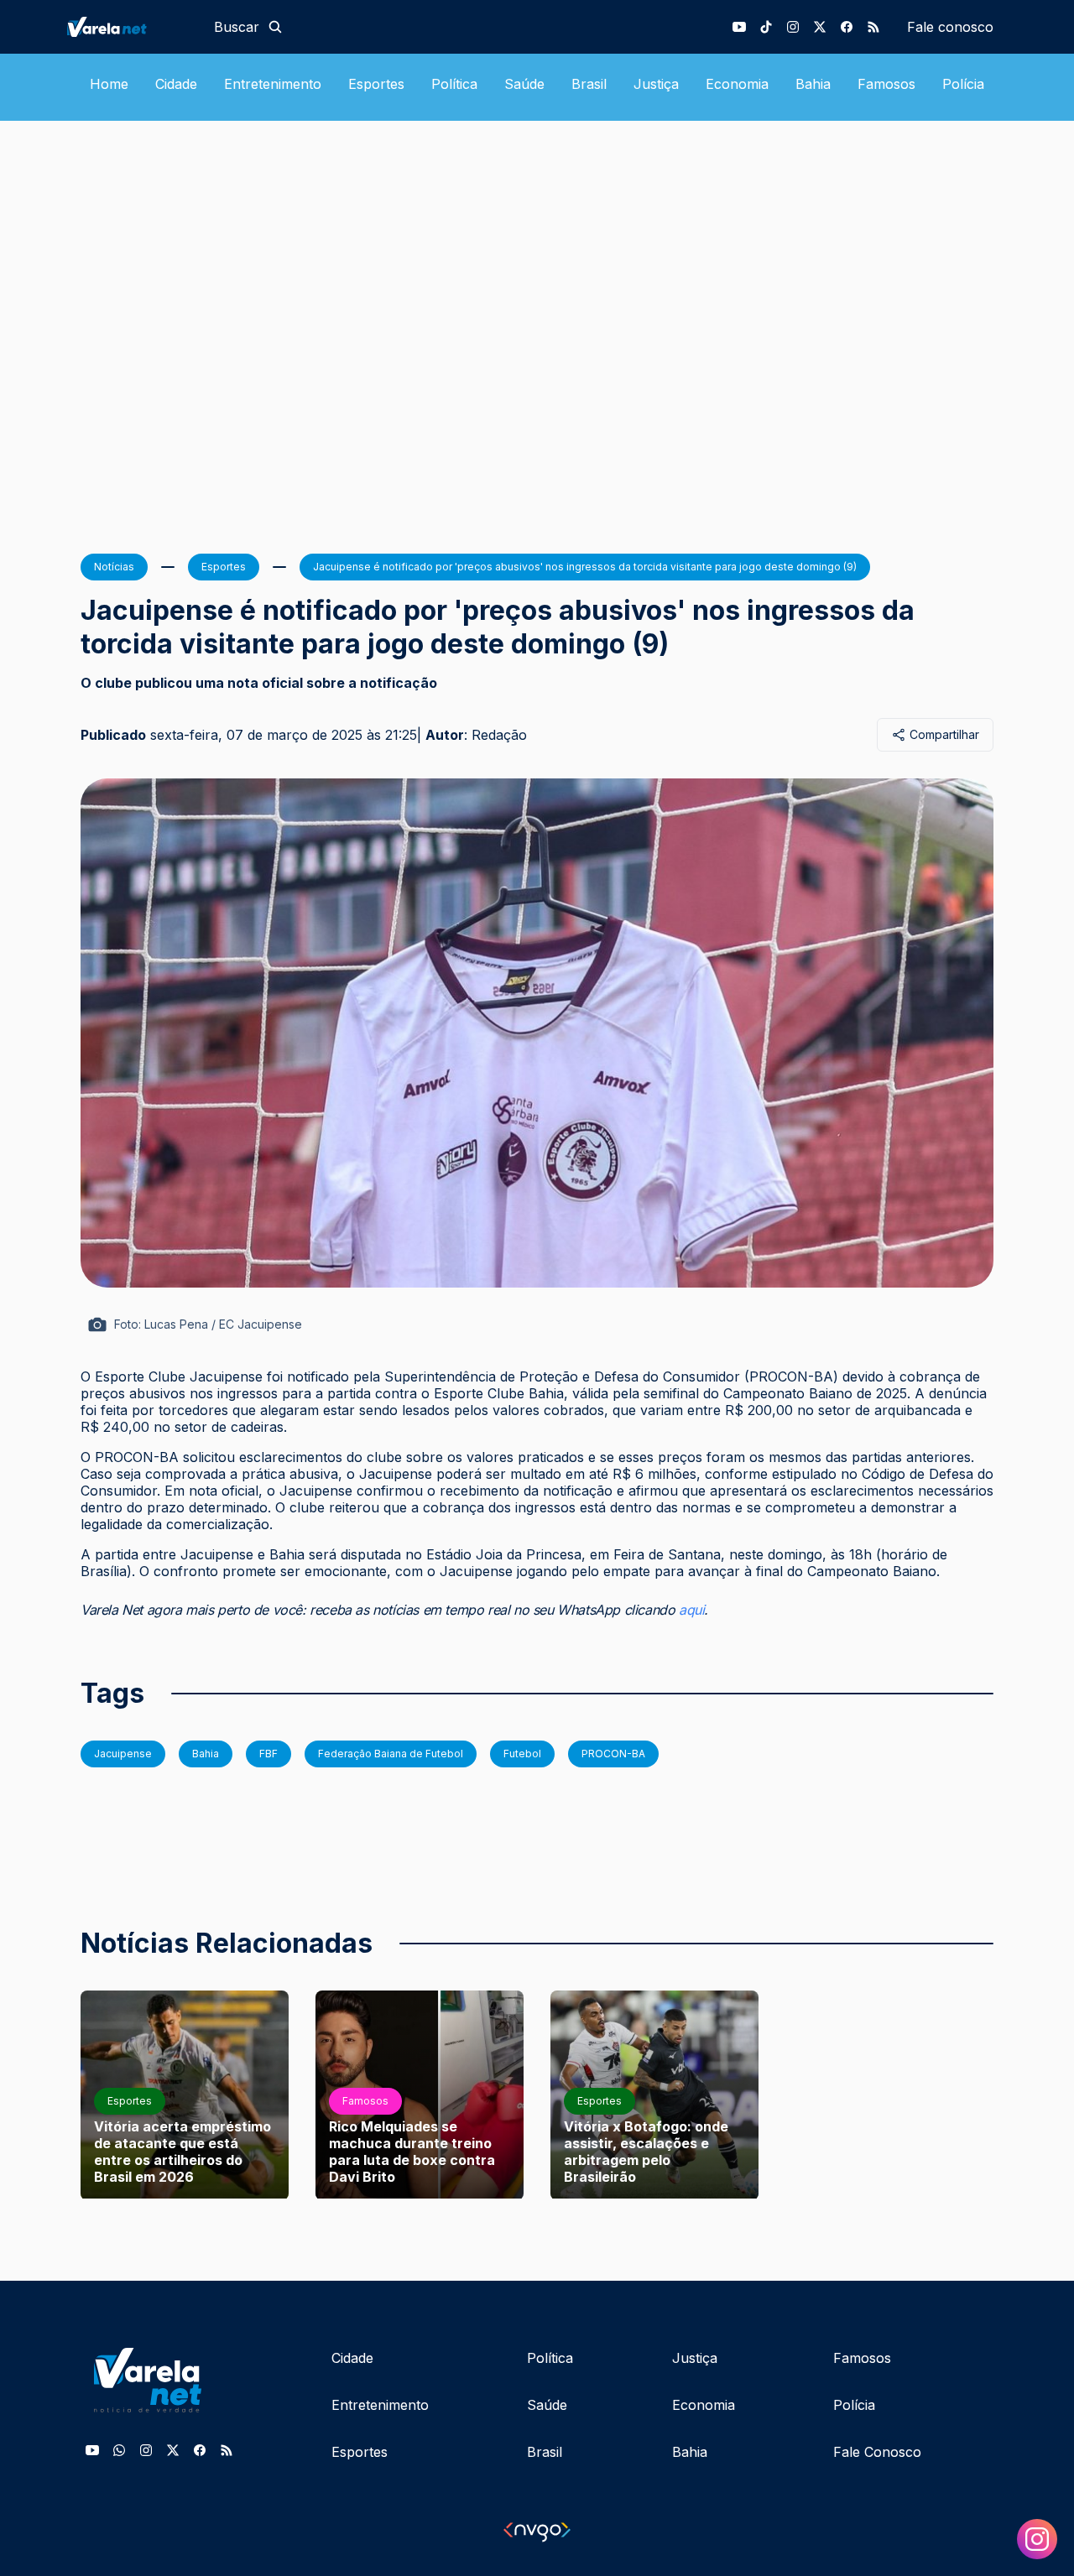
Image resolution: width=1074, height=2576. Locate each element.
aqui (691, 1610)
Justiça (656, 84)
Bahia (813, 84)
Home (109, 84)
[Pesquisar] (275, 27)
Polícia (963, 84)
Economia (737, 84)
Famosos (886, 84)
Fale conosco (950, 27)
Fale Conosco (877, 2452)
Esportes (376, 84)
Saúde (524, 84)
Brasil (589, 84)
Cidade (176, 84)
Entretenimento (273, 84)
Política (454, 84)
